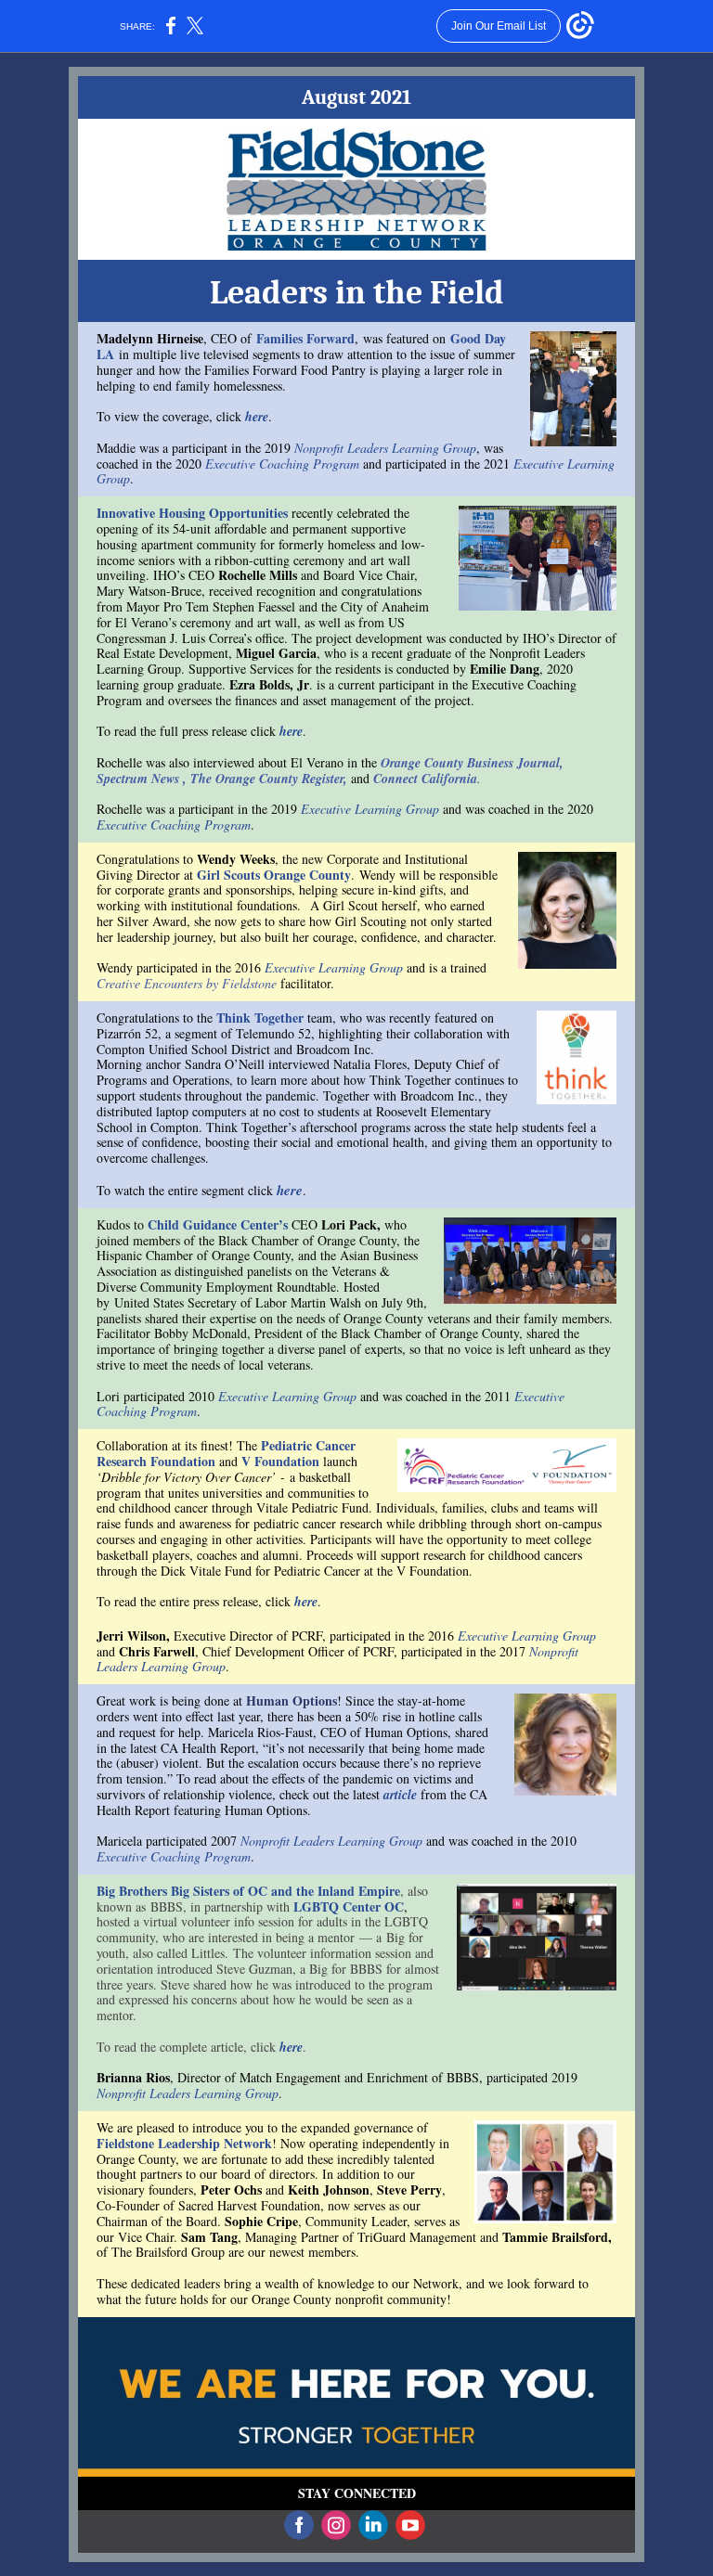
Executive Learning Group (370, 809)
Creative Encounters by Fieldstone (187, 983)
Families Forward (305, 338)
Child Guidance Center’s (218, 1224)
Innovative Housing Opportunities (192, 513)
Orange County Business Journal (470, 763)
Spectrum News (138, 779)
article (400, 1795)
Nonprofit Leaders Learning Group (385, 448)
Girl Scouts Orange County (274, 875)
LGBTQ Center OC (349, 1906)
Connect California (425, 779)
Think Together (260, 1018)
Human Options (292, 1700)
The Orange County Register (267, 779)
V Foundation (280, 1461)
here (257, 417)
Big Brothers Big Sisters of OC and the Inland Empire (248, 1891)
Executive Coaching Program (282, 464)
